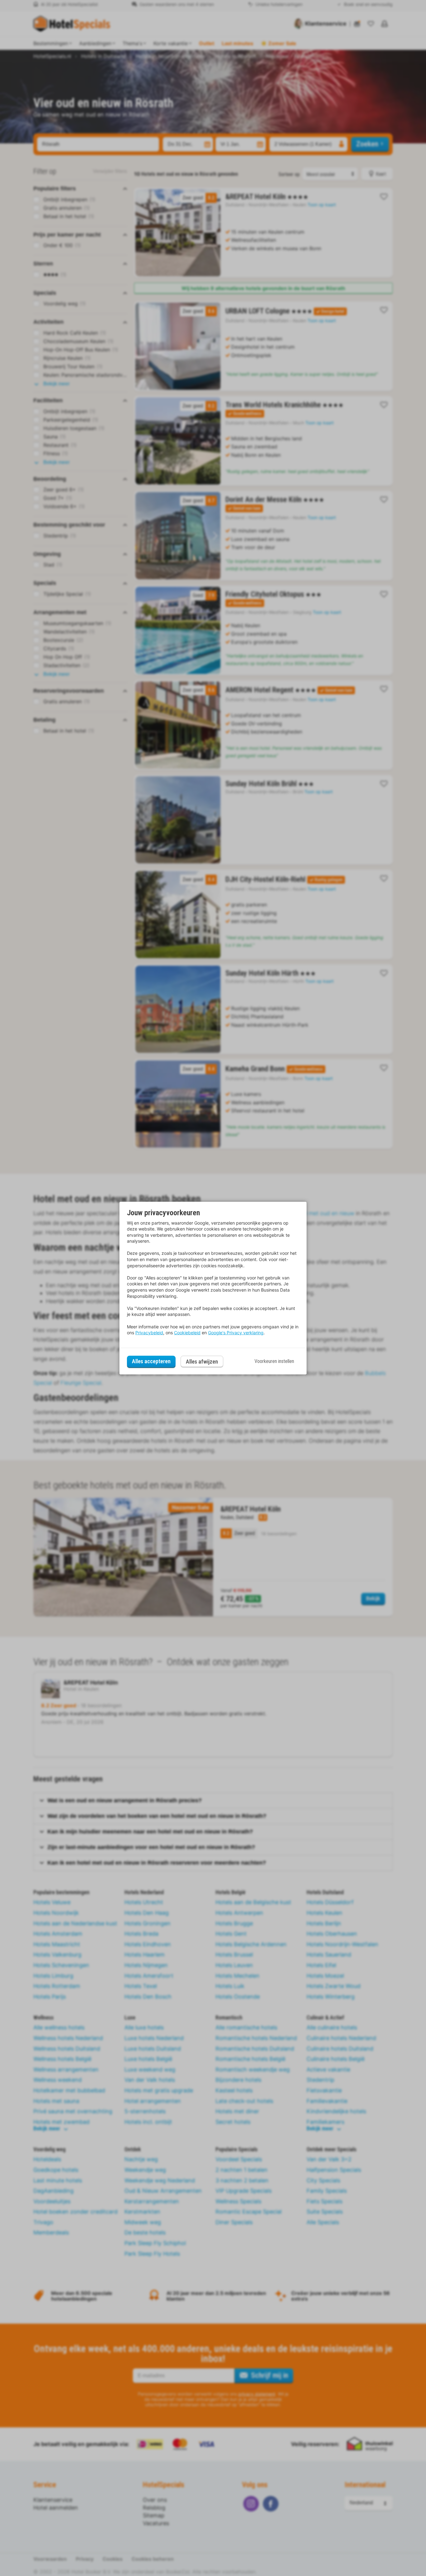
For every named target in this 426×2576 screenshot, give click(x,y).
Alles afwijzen (202, 1362)
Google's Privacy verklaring (236, 1333)
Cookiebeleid (187, 1333)
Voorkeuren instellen (274, 1361)
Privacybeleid (149, 1333)
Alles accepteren (151, 1361)
